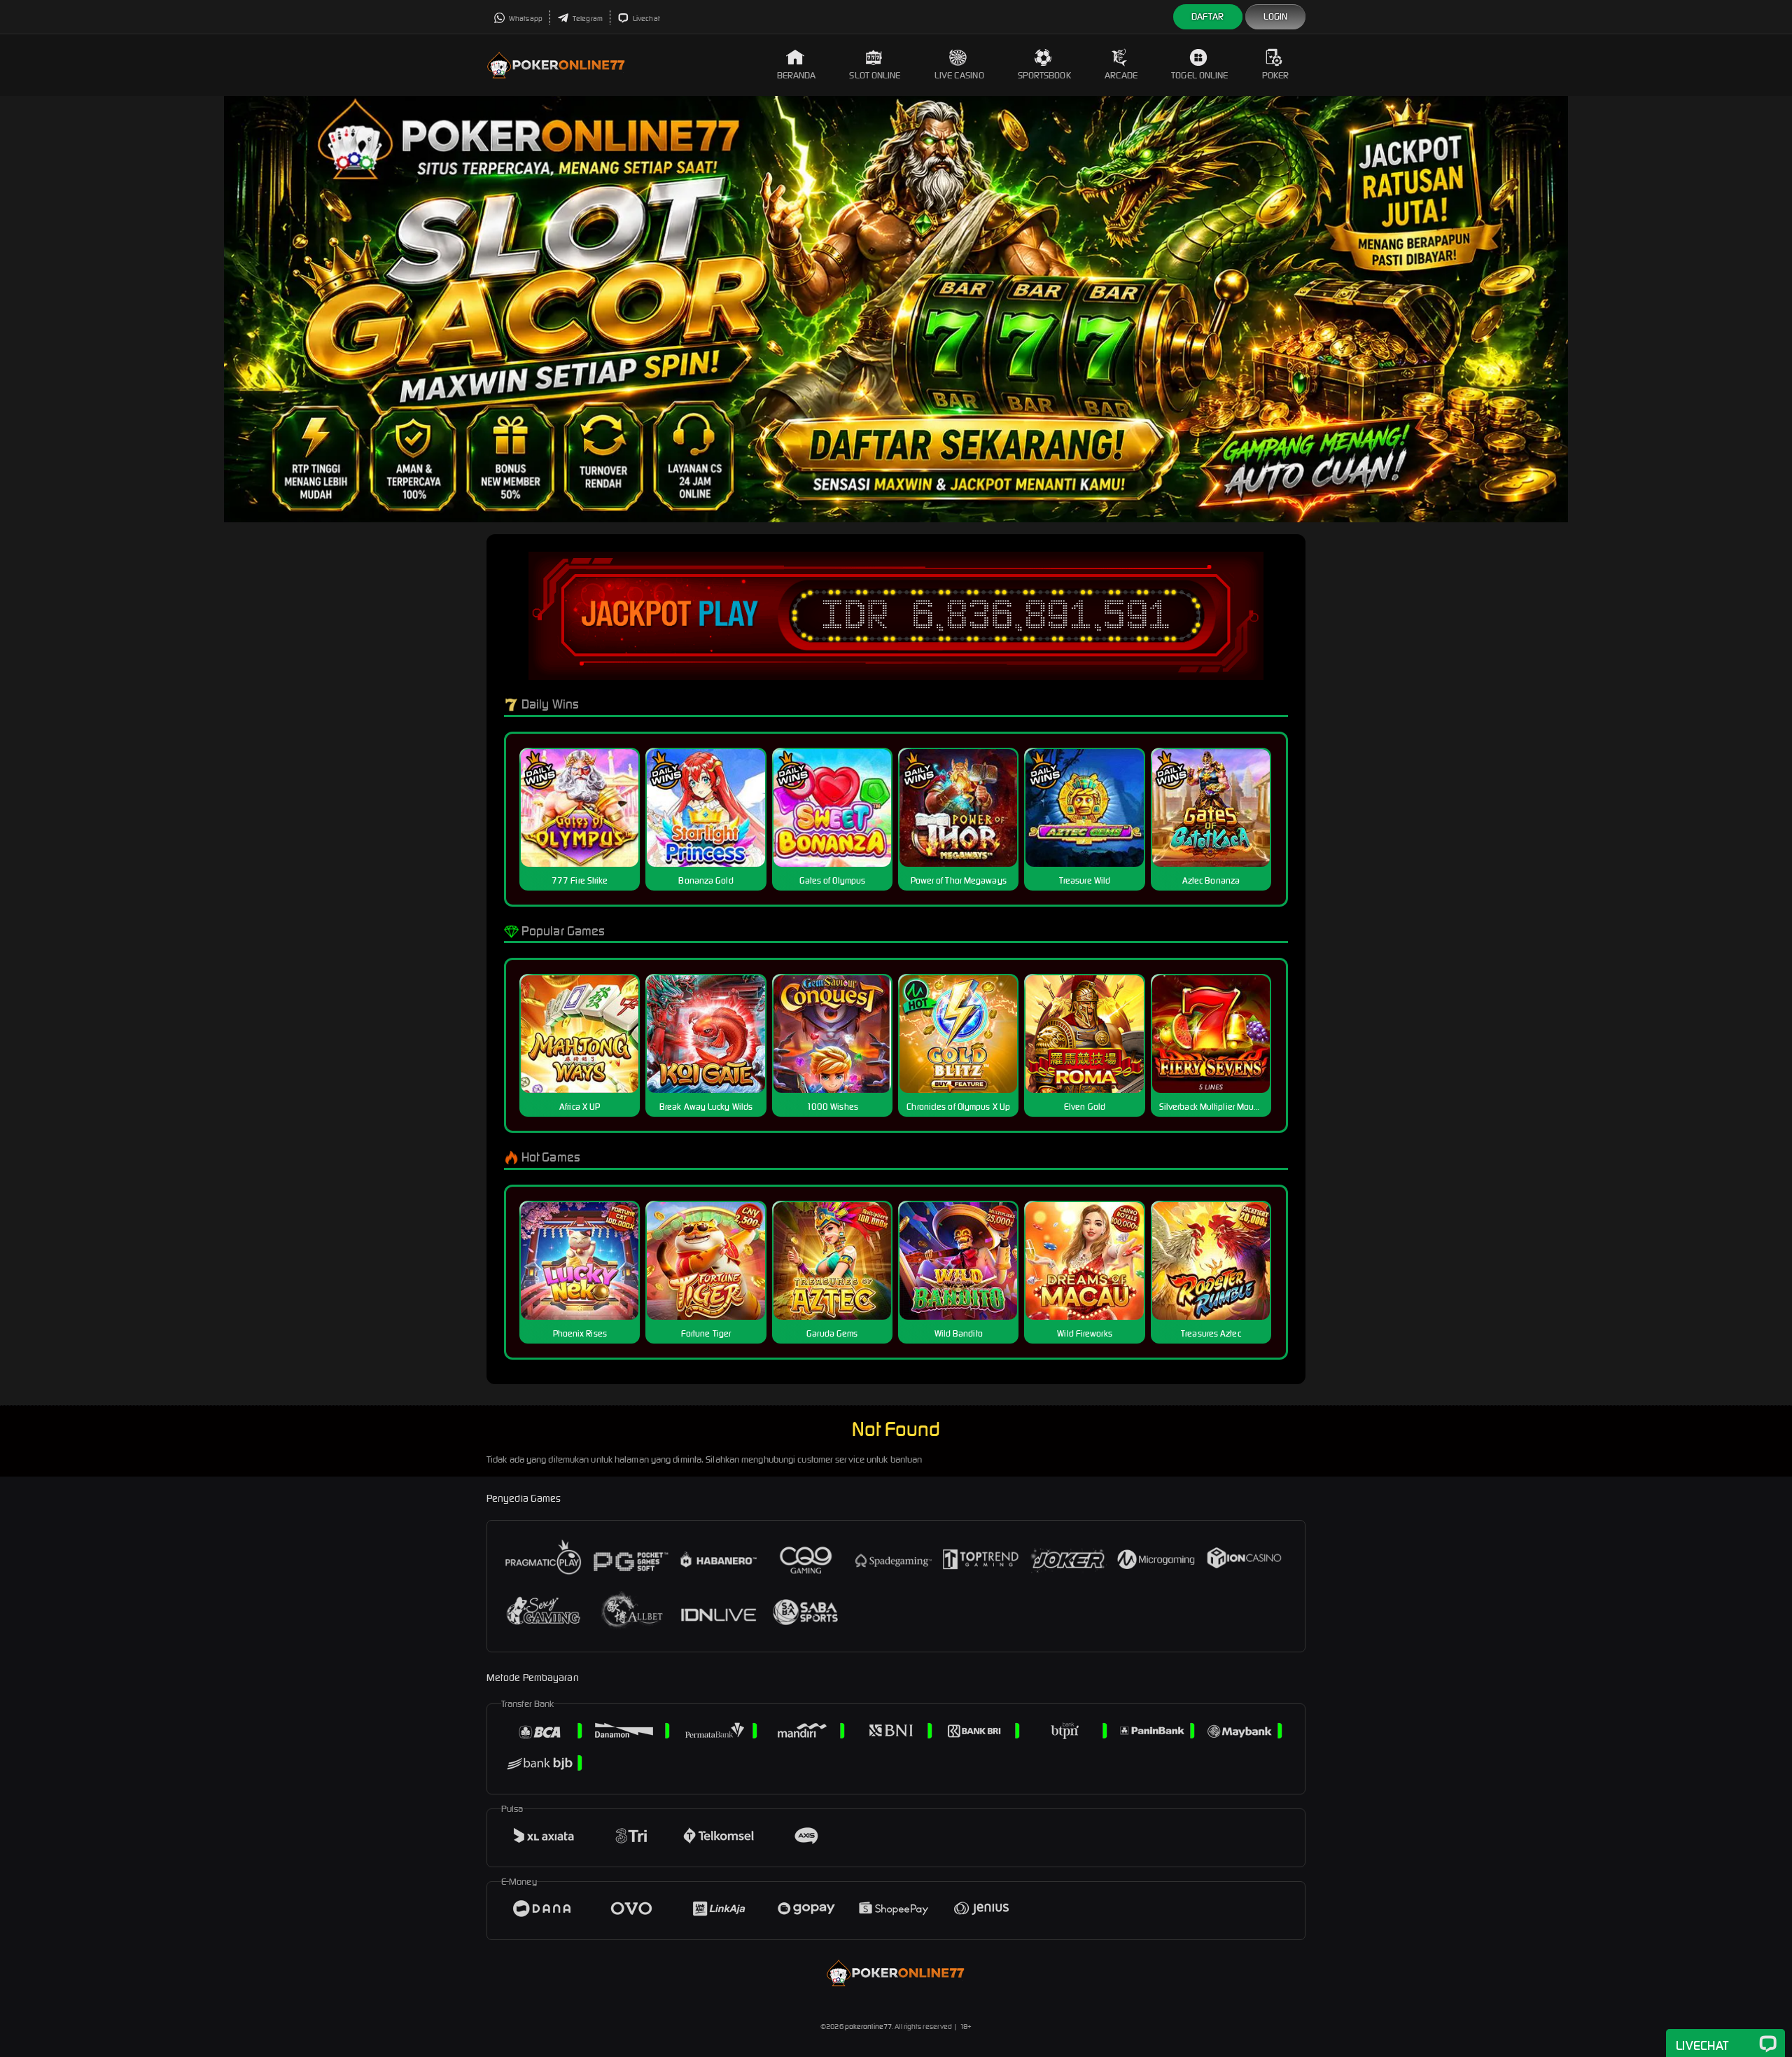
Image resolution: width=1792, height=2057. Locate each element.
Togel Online (1199, 75)
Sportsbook (1044, 75)
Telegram (587, 19)
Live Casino (959, 75)
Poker (1276, 75)
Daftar (1208, 16)
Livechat (646, 19)
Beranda (797, 75)
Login (1276, 16)
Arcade (1121, 75)
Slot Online (875, 75)
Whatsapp (525, 19)
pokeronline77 (868, 2027)
